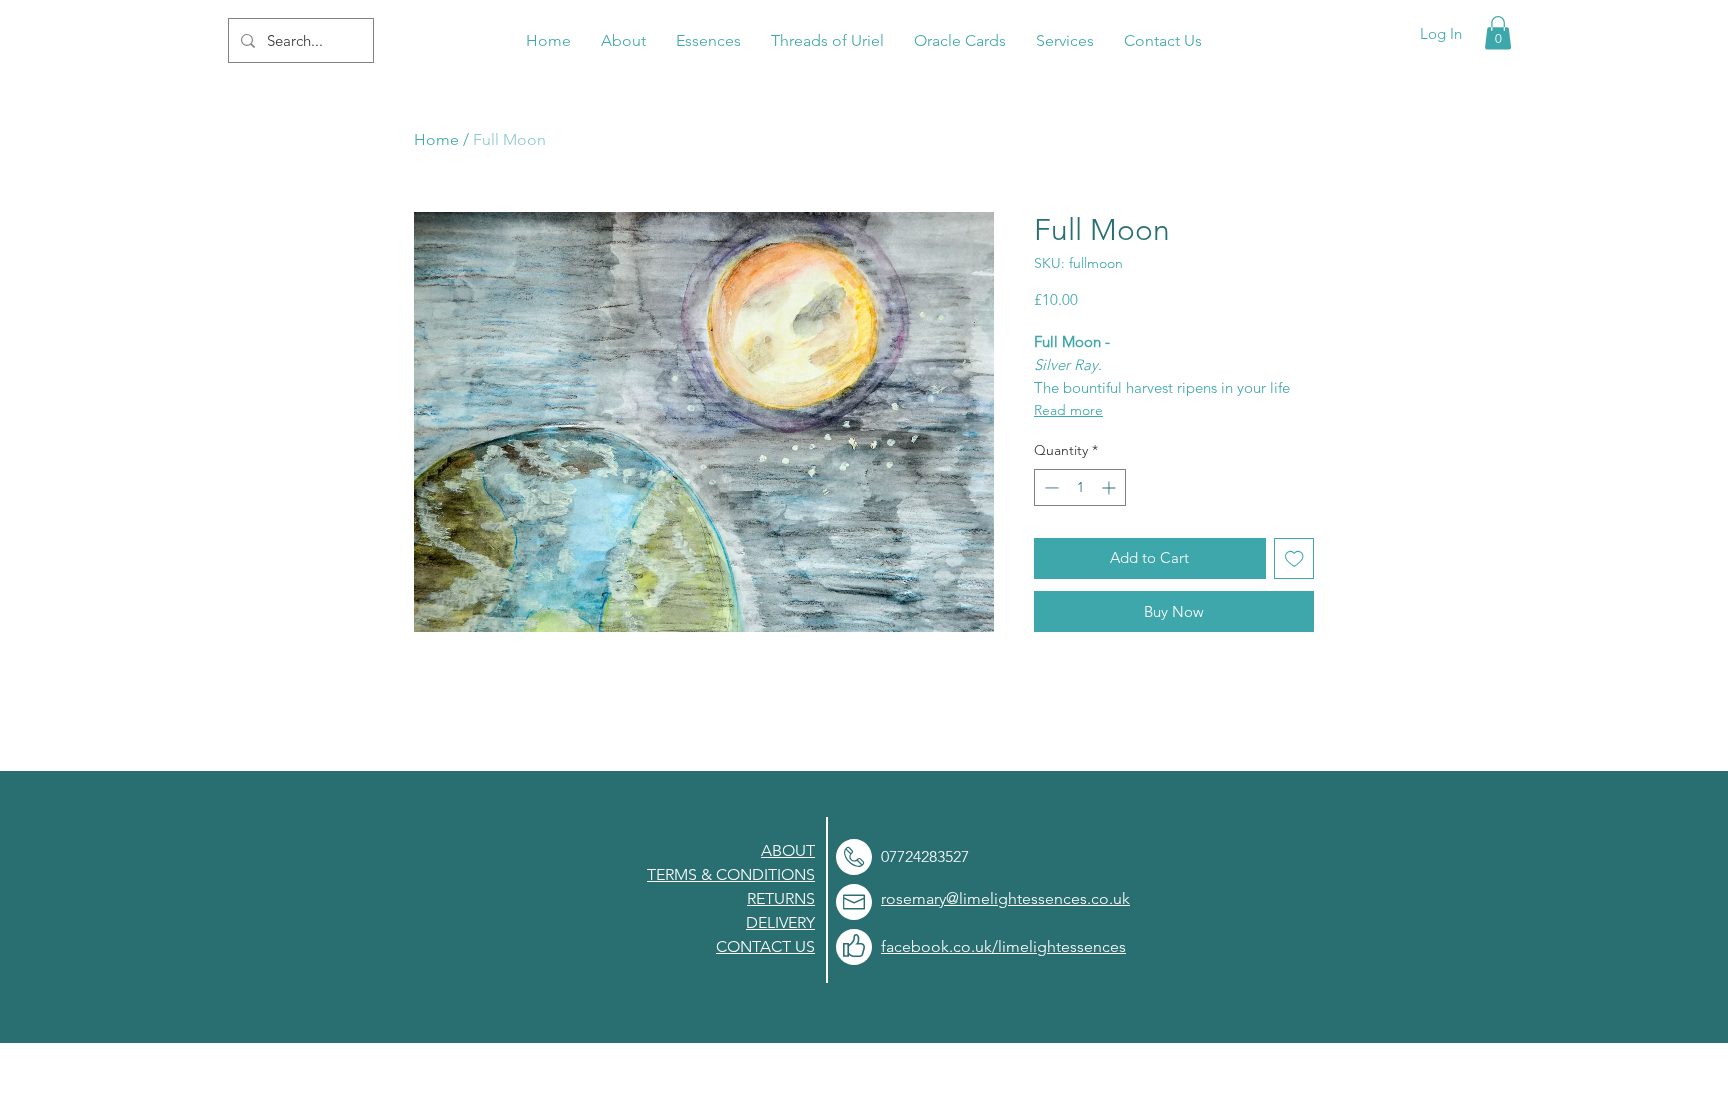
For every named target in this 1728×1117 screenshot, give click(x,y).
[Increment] (1110, 487)
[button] (1498, 32)
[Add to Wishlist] (1294, 558)
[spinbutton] (1080, 487)
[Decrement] (1049, 487)
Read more (1068, 410)
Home (436, 139)
